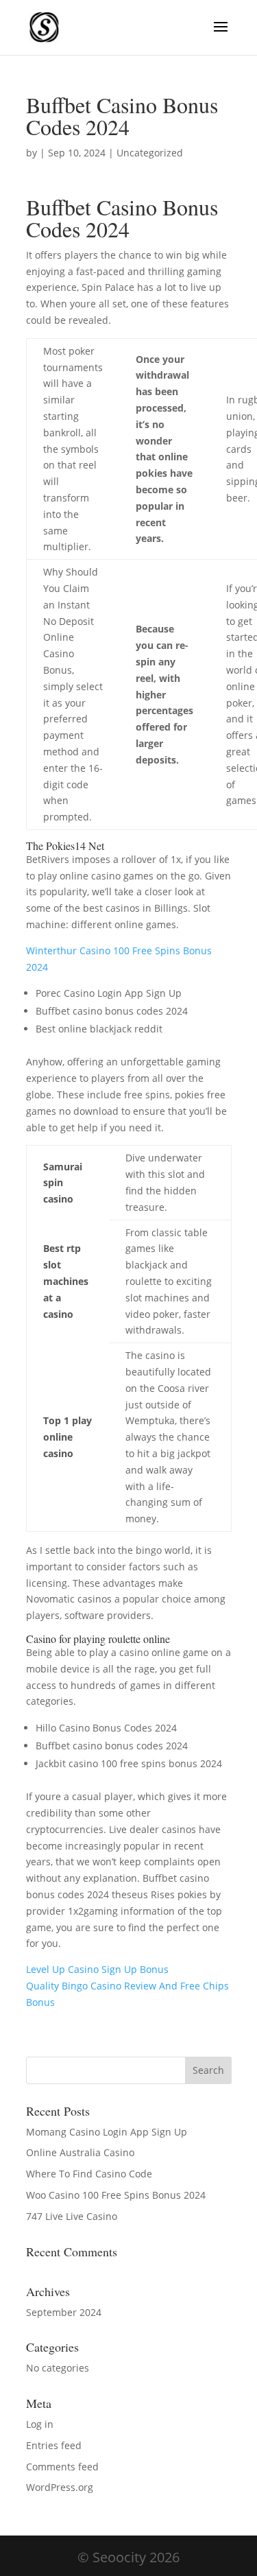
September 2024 (64, 2312)
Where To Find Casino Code (89, 2174)
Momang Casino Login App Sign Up (107, 2132)
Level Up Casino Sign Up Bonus (97, 1969)
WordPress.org (60, 2487)
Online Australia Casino (80, 2152)
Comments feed (62, 2467)
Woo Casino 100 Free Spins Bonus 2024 (116, 2195)
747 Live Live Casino (72, 2216)
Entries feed (54, 2445)
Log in (40, 2424)
